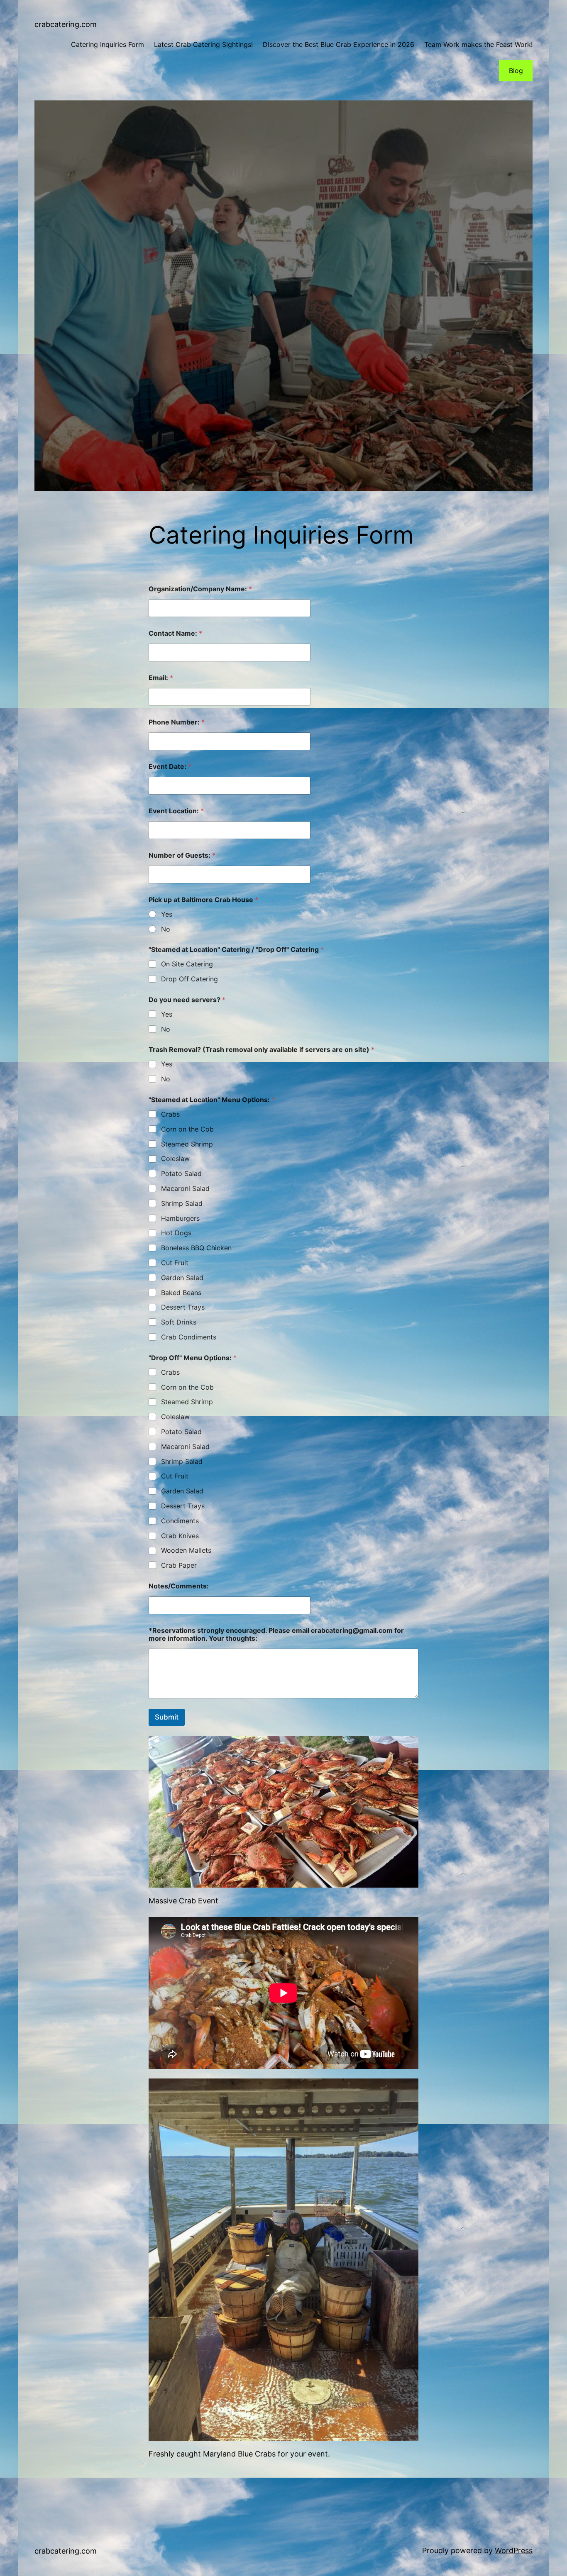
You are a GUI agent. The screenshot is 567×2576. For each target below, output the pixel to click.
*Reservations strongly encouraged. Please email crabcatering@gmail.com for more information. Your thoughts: (276, 1634)
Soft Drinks (179, 1322)
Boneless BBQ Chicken (196, 1248)
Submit (167, 1717)
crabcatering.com (66, 24)
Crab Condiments (189, 1337)
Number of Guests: (182, 855)
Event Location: (176, 811)
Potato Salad (181, 1173)
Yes (167, 914)
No (166, 929)
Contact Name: (175, 633)
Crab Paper (179, 1565)
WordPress (514, 2550)
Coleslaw (175, 1159)
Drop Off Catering (189, 979)
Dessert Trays (183, 1307)
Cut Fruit (175, 1263)
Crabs (170, 1114)
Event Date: (170, 767)
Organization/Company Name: (200, 589)
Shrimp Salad (182, 1203)
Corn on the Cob (187, 1129)
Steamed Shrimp (187, 1144)
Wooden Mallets (186, 1550)
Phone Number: (177, 722)
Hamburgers (180, 1218)
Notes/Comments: (179, 1586)
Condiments (180, 1521)
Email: (161, 678)
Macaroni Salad (185, 1188)
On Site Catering (187, 964)
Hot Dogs (176, 1233)
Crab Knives (180, 1536)
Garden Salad (182, 1278)
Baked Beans (181, 1293)
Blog (516, 71)
